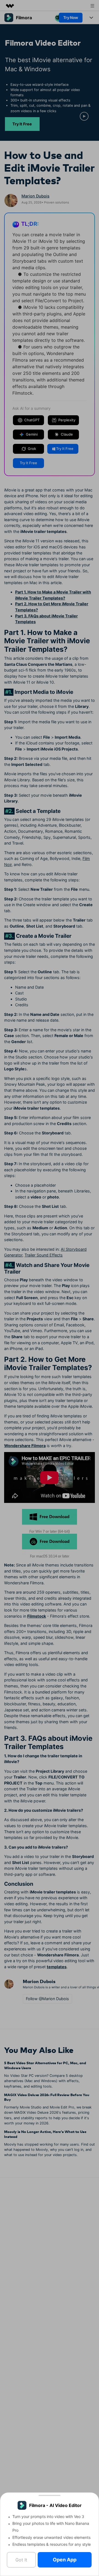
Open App (65, 2560)
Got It (21, 2560)
